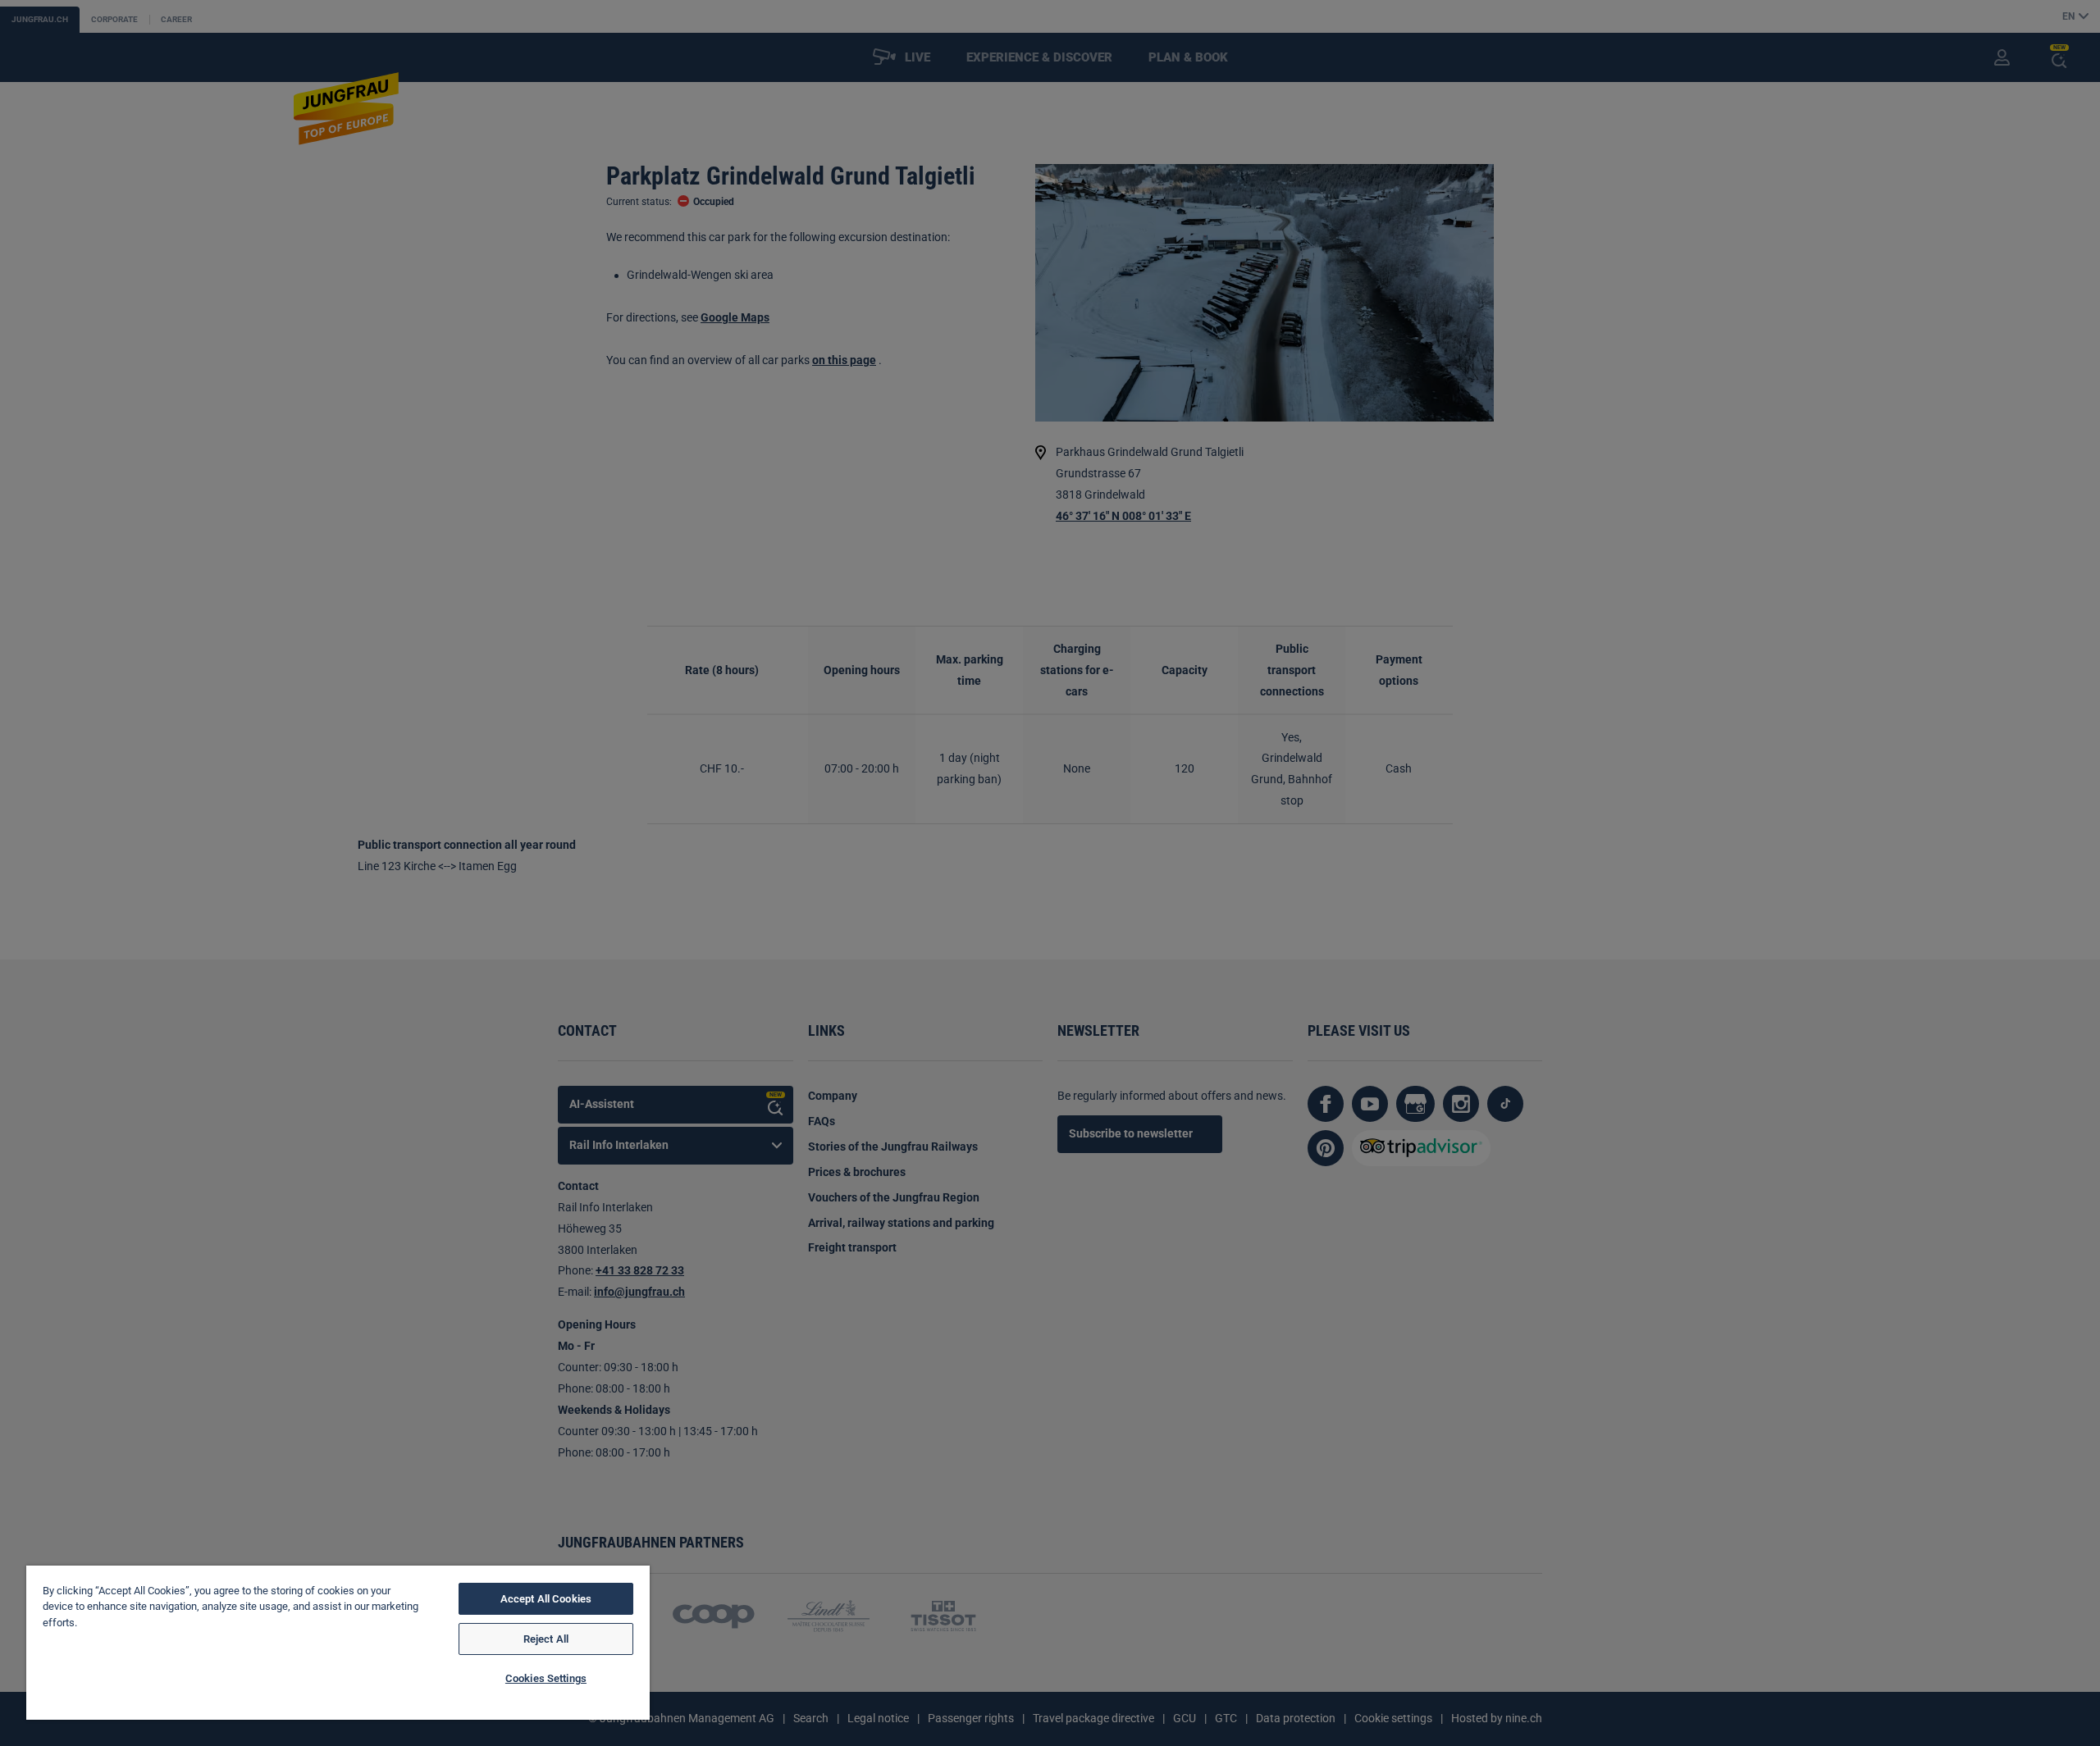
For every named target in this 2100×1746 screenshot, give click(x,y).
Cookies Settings (546, 1678)
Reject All (546, 1639)
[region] (338, 1643)
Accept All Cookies (546, 1599)
